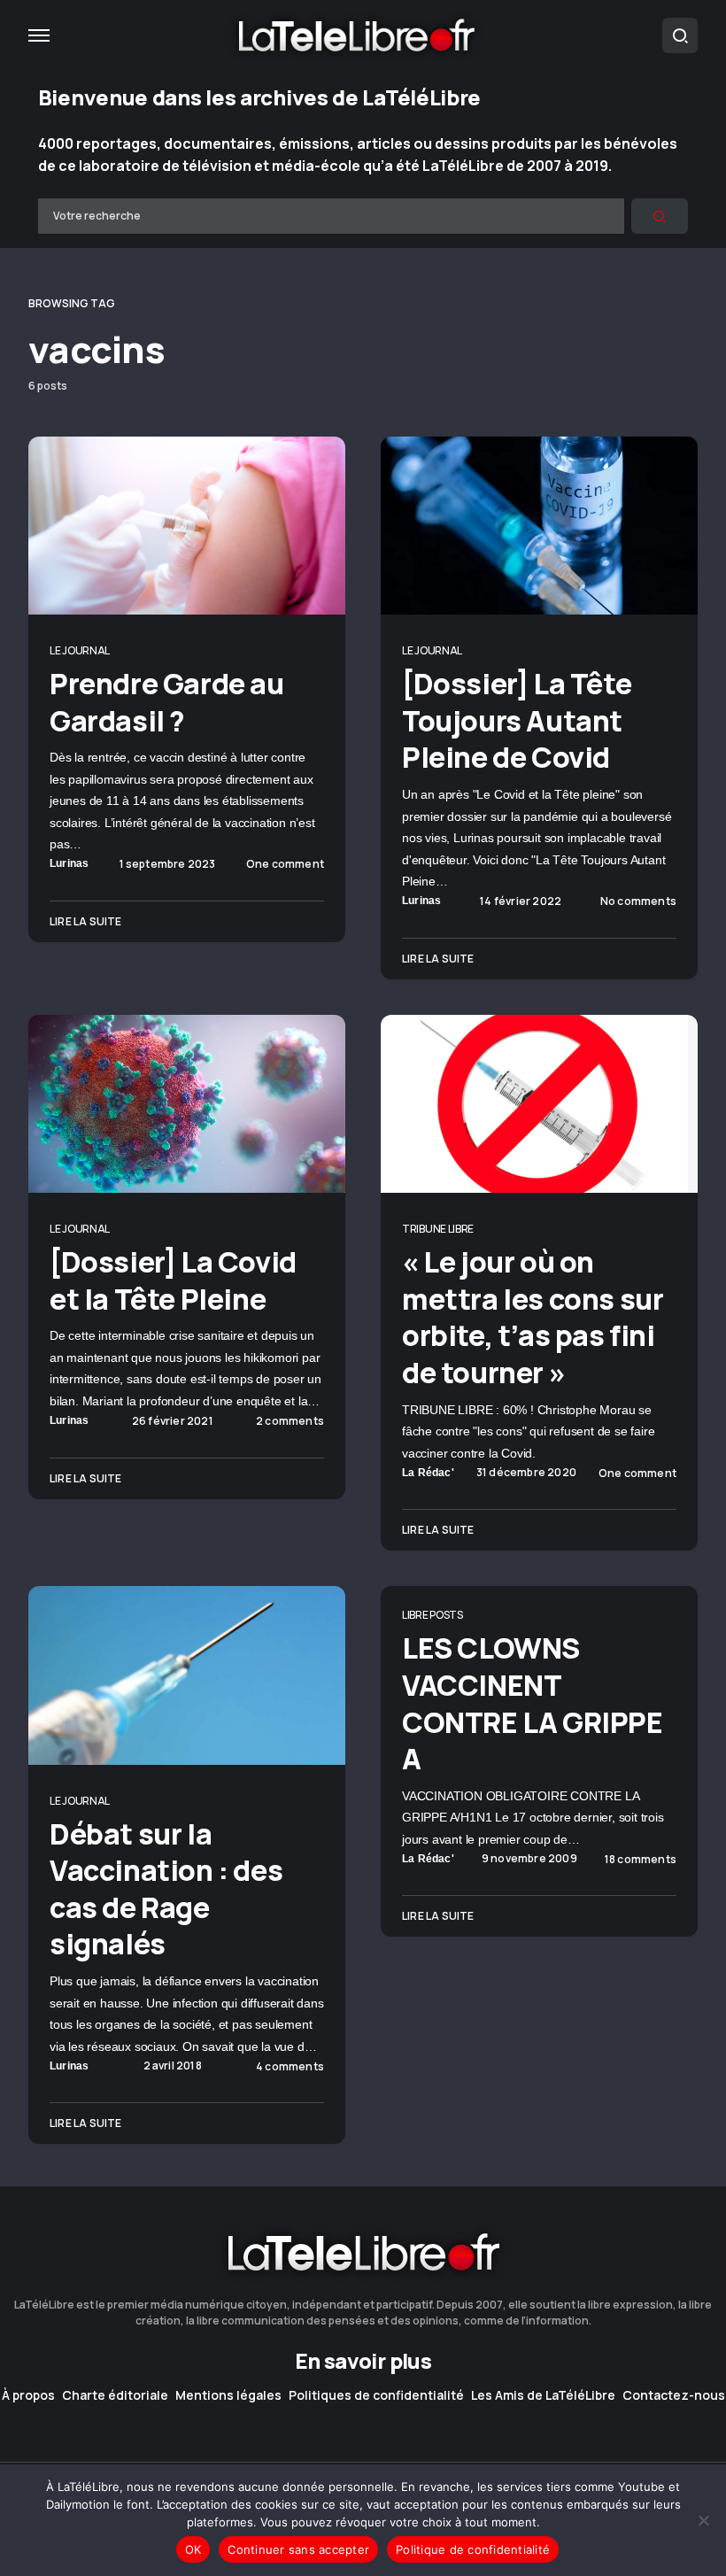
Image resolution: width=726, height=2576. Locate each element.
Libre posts (433, 1615)
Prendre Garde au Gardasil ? (167, 702)
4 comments (290, 2067)
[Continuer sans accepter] (704, 2520)
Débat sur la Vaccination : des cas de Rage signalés (166, 1889)
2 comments (290, 1421)
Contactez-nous (674, 2395)
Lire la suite (86, 921)
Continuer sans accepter (298, 2549)
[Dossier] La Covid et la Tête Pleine (173, 1280)
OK (193, 2549)
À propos (28, 2395)
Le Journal (80, 650)
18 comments (641, 1860)
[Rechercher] (660, 216)
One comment (285, 864)
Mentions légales (228, 2395)
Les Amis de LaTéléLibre (543, 2395)
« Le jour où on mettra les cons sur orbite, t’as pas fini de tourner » (533, 1317)
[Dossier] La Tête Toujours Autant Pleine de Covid (517, 720)
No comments (638, 901)
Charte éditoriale (115, 2395)
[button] (39, 35)
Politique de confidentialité (473, 2549)
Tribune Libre (438, 1229)
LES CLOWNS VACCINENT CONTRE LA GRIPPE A (533, 1703)
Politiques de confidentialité (376, 2395)
